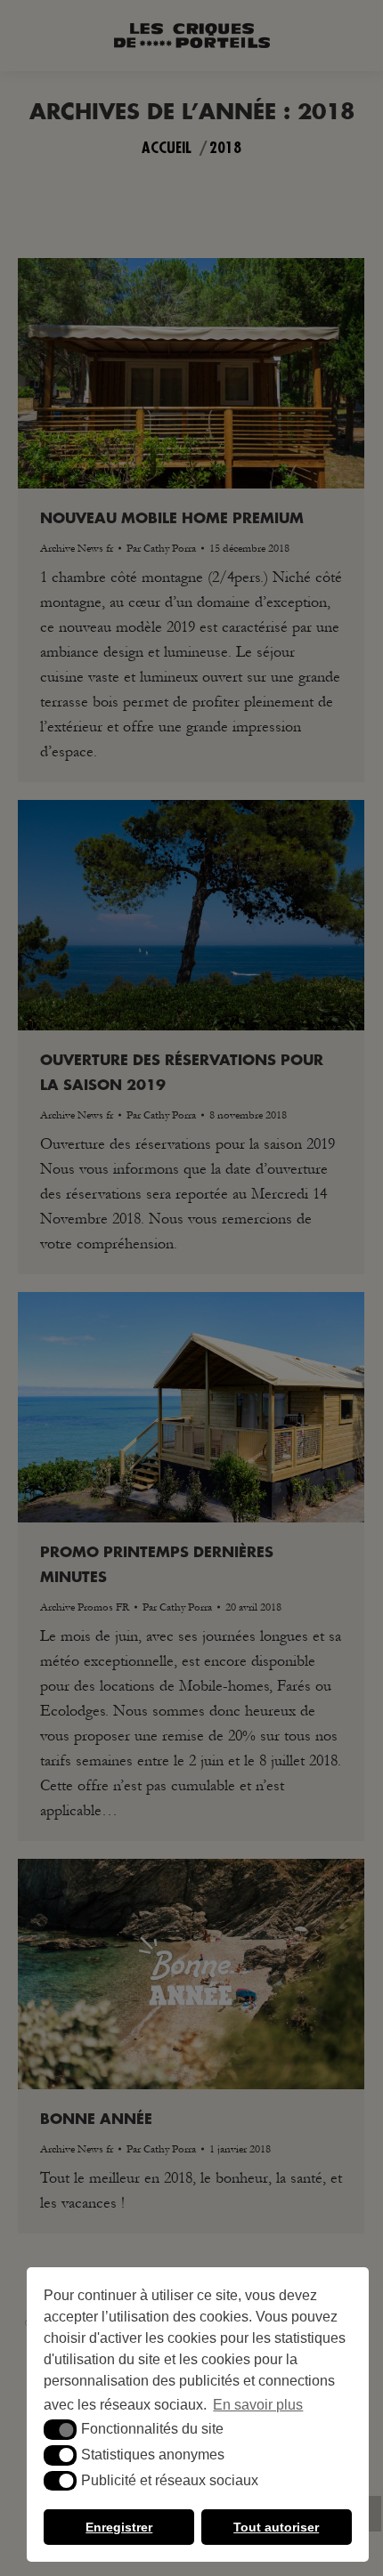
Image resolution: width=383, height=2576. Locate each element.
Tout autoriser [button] (276, 2527)
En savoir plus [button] (258, 2405)
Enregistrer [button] (119, 2527)
